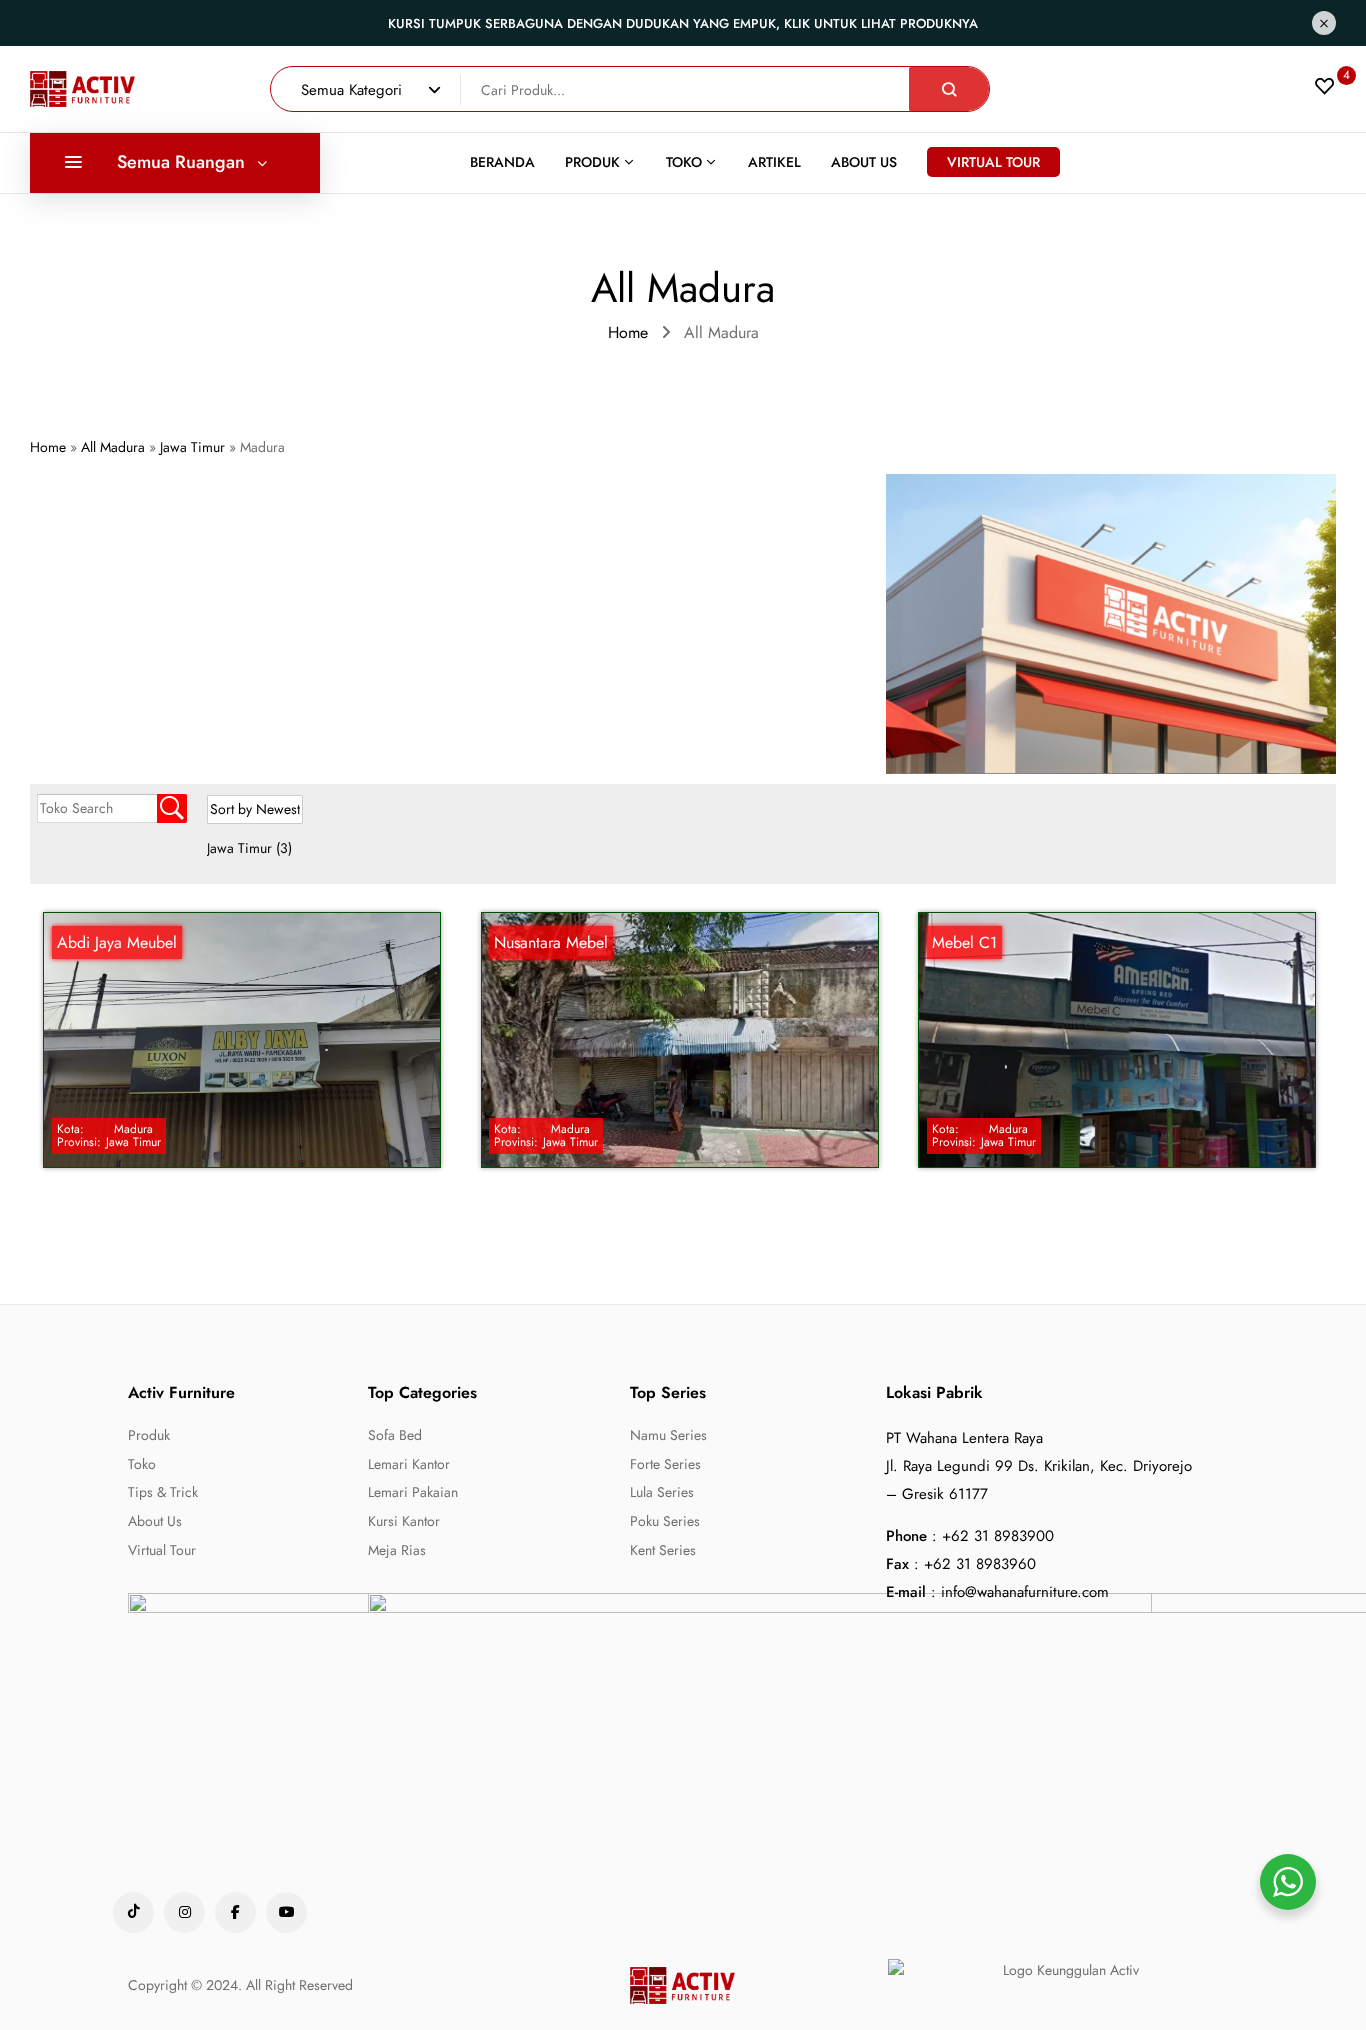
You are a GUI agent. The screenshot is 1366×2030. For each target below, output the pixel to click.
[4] (1325, 91)
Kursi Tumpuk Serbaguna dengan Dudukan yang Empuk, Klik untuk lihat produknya (683, 23)
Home (628, 332)
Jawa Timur (249, 848)
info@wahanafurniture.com (1025, 1592)
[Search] (949, 89)
